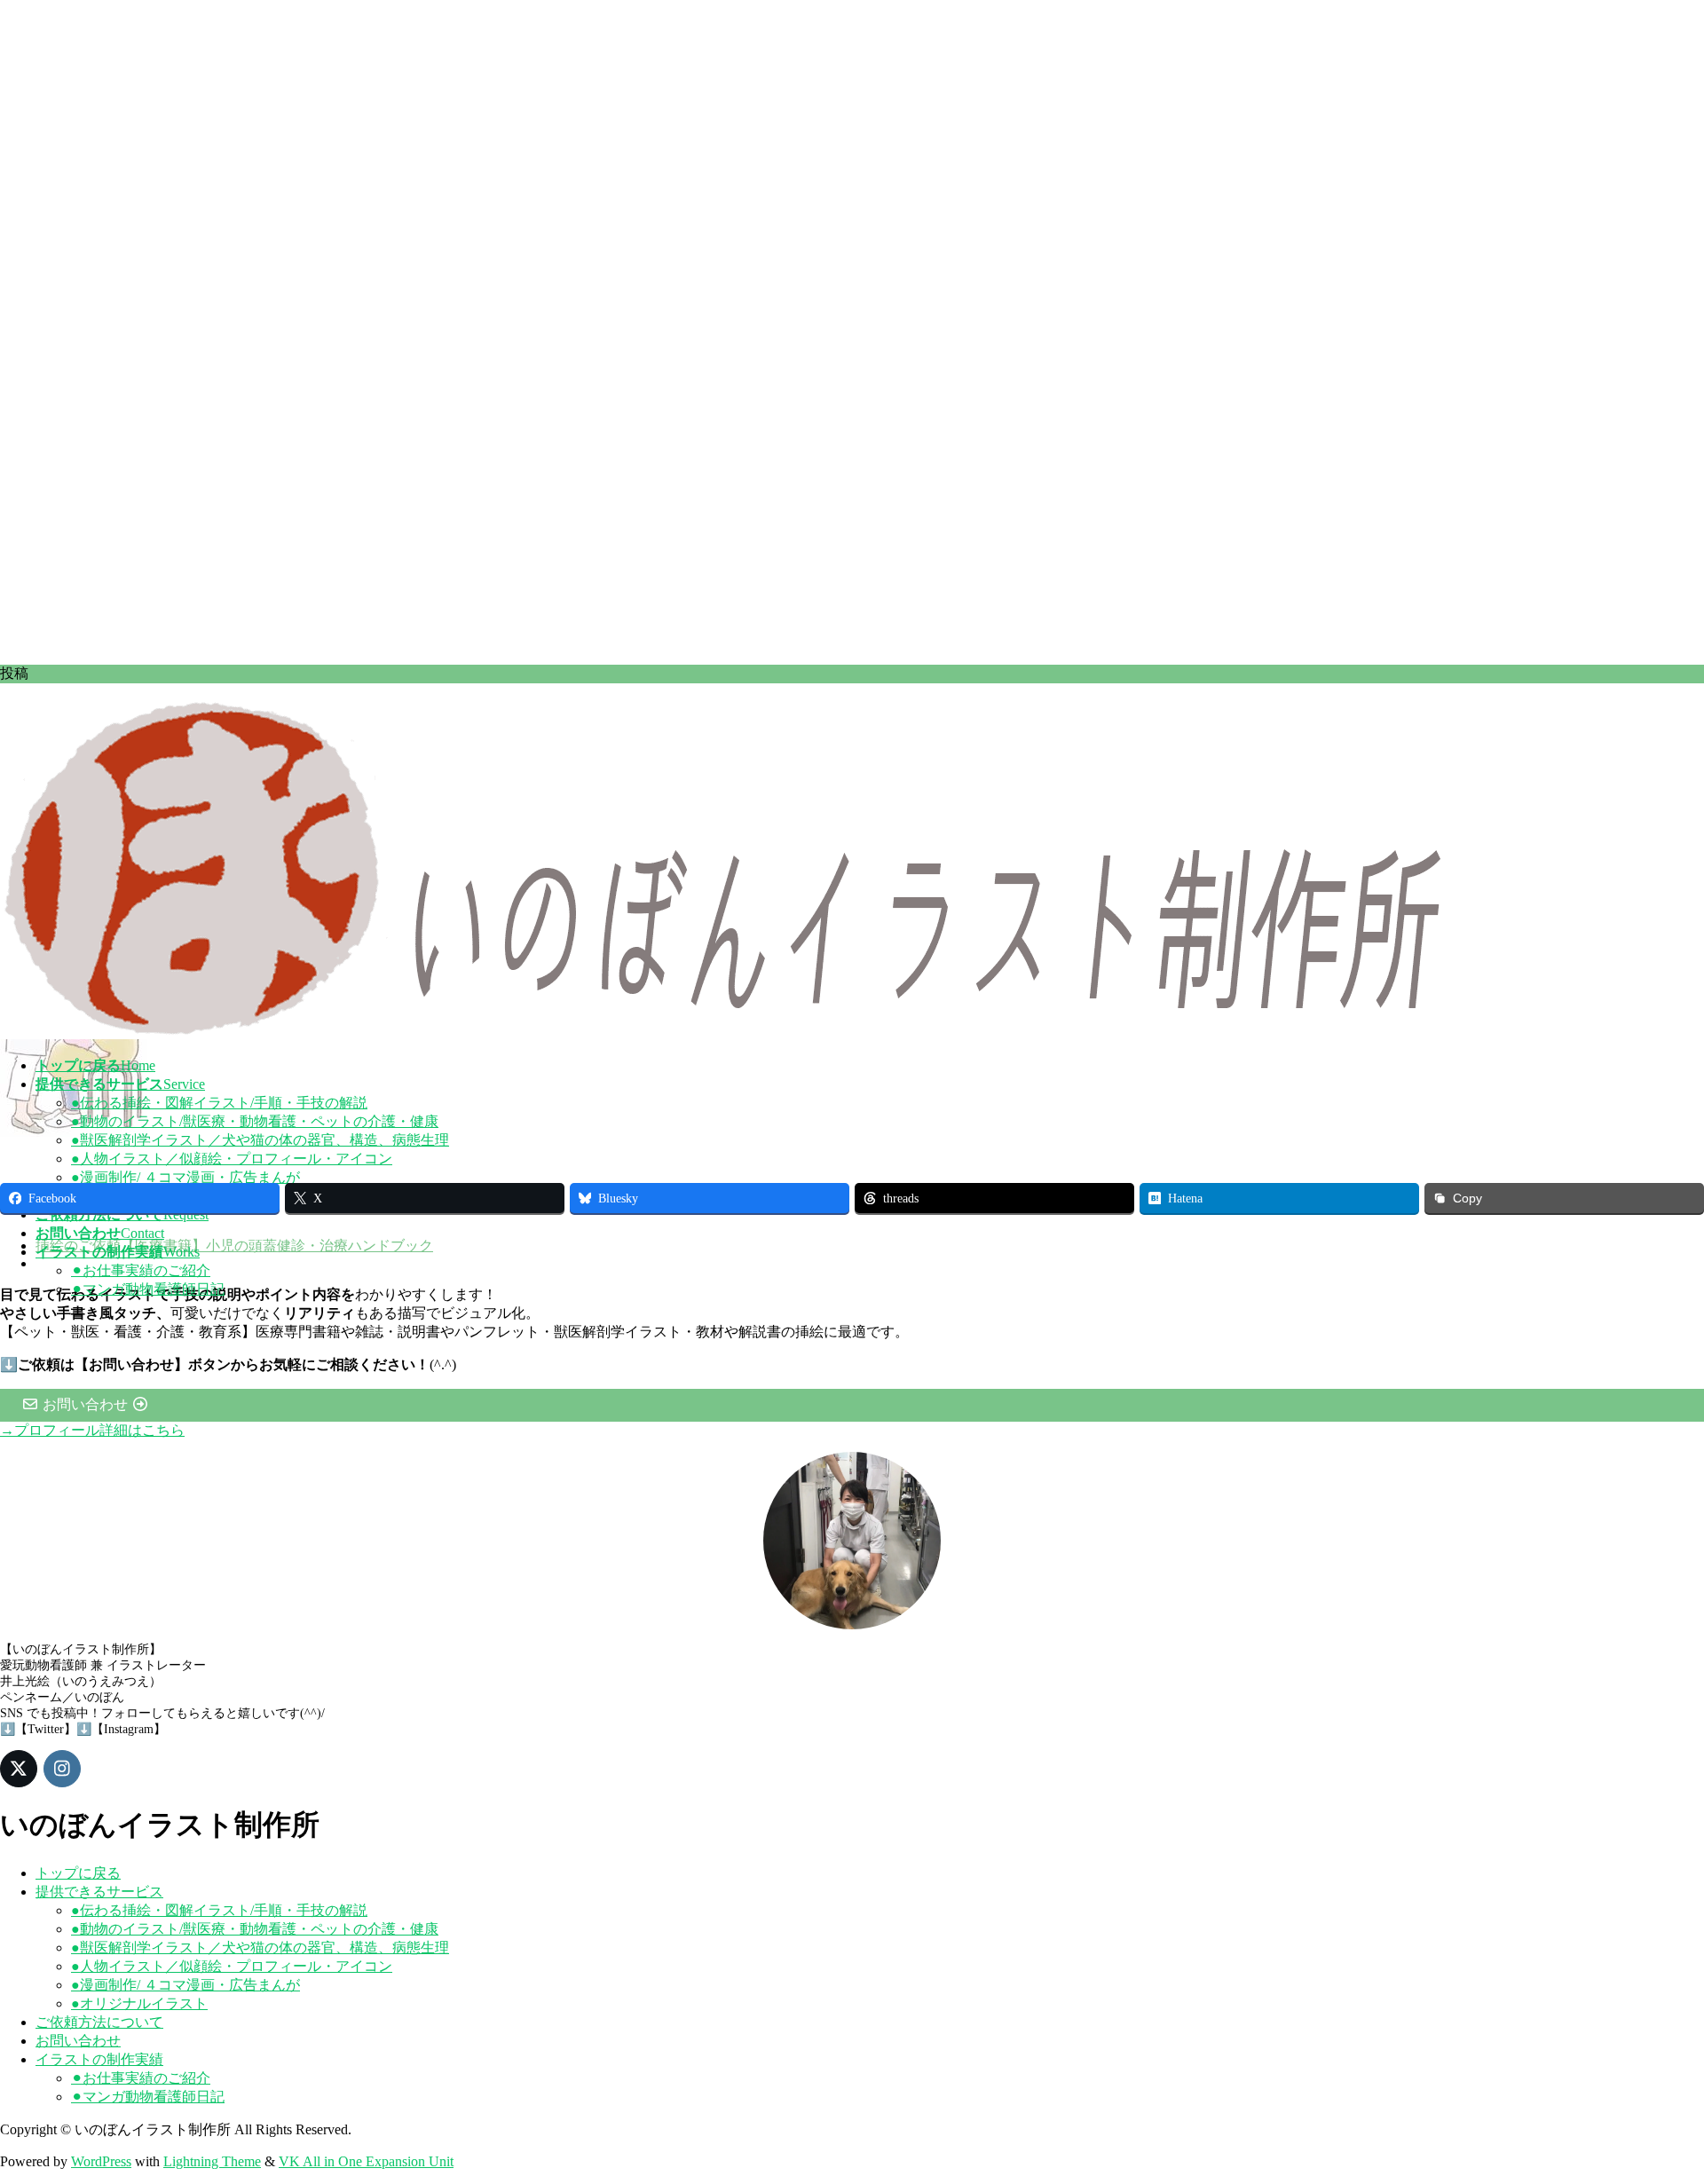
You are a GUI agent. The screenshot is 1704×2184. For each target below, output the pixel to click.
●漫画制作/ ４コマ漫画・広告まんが (185, 1177)
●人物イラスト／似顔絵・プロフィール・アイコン (232, 1159)
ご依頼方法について (99, 2022)
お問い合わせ (78, 2041)
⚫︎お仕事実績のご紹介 (141, 1270)
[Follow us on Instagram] (62, 1769)
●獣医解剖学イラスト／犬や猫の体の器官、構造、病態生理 (260, 1140)
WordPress (101, 2161)
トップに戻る (78, 1873)
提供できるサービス (99, 1892)
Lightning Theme (212, 2161)
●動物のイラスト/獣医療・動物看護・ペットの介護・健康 (255, 1121)
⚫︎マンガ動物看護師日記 (148, 1289)
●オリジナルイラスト (139, 2003)
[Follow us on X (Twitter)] (19, 1769)
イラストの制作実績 (99, 2059)
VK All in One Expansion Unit (366, 2161)
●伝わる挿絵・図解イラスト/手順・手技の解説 (219, 1103)
